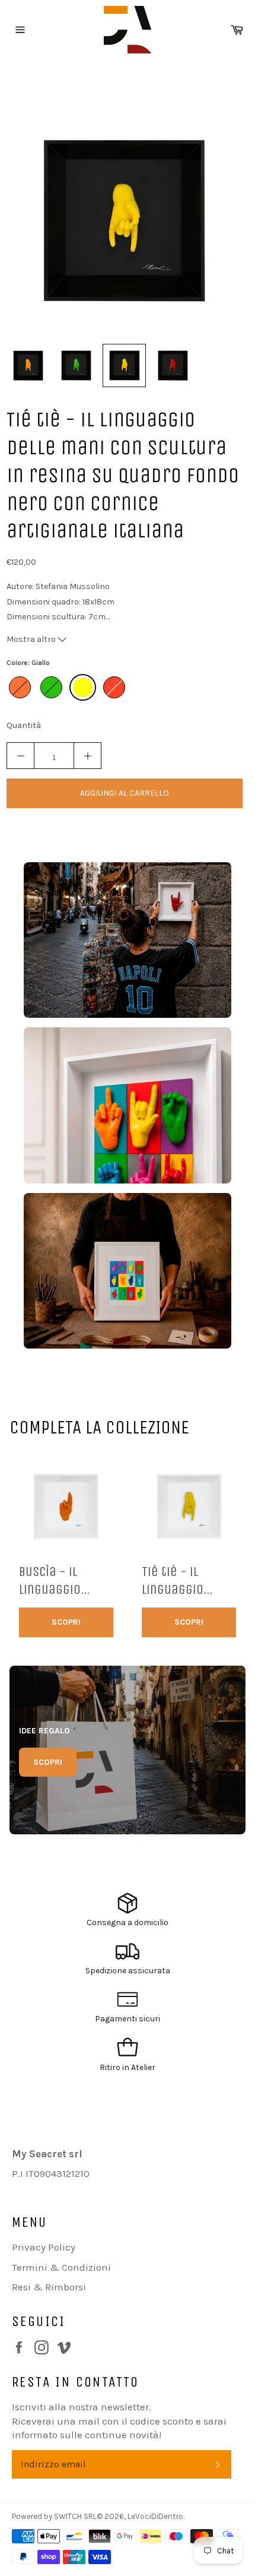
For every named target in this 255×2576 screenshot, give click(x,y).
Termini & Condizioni (61, 2267)
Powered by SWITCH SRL (54, 2516)
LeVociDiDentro (155, 2516)
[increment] (87, 756)
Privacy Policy (44, 2247)
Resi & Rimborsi (49, 2287)
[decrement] (20, 756)
